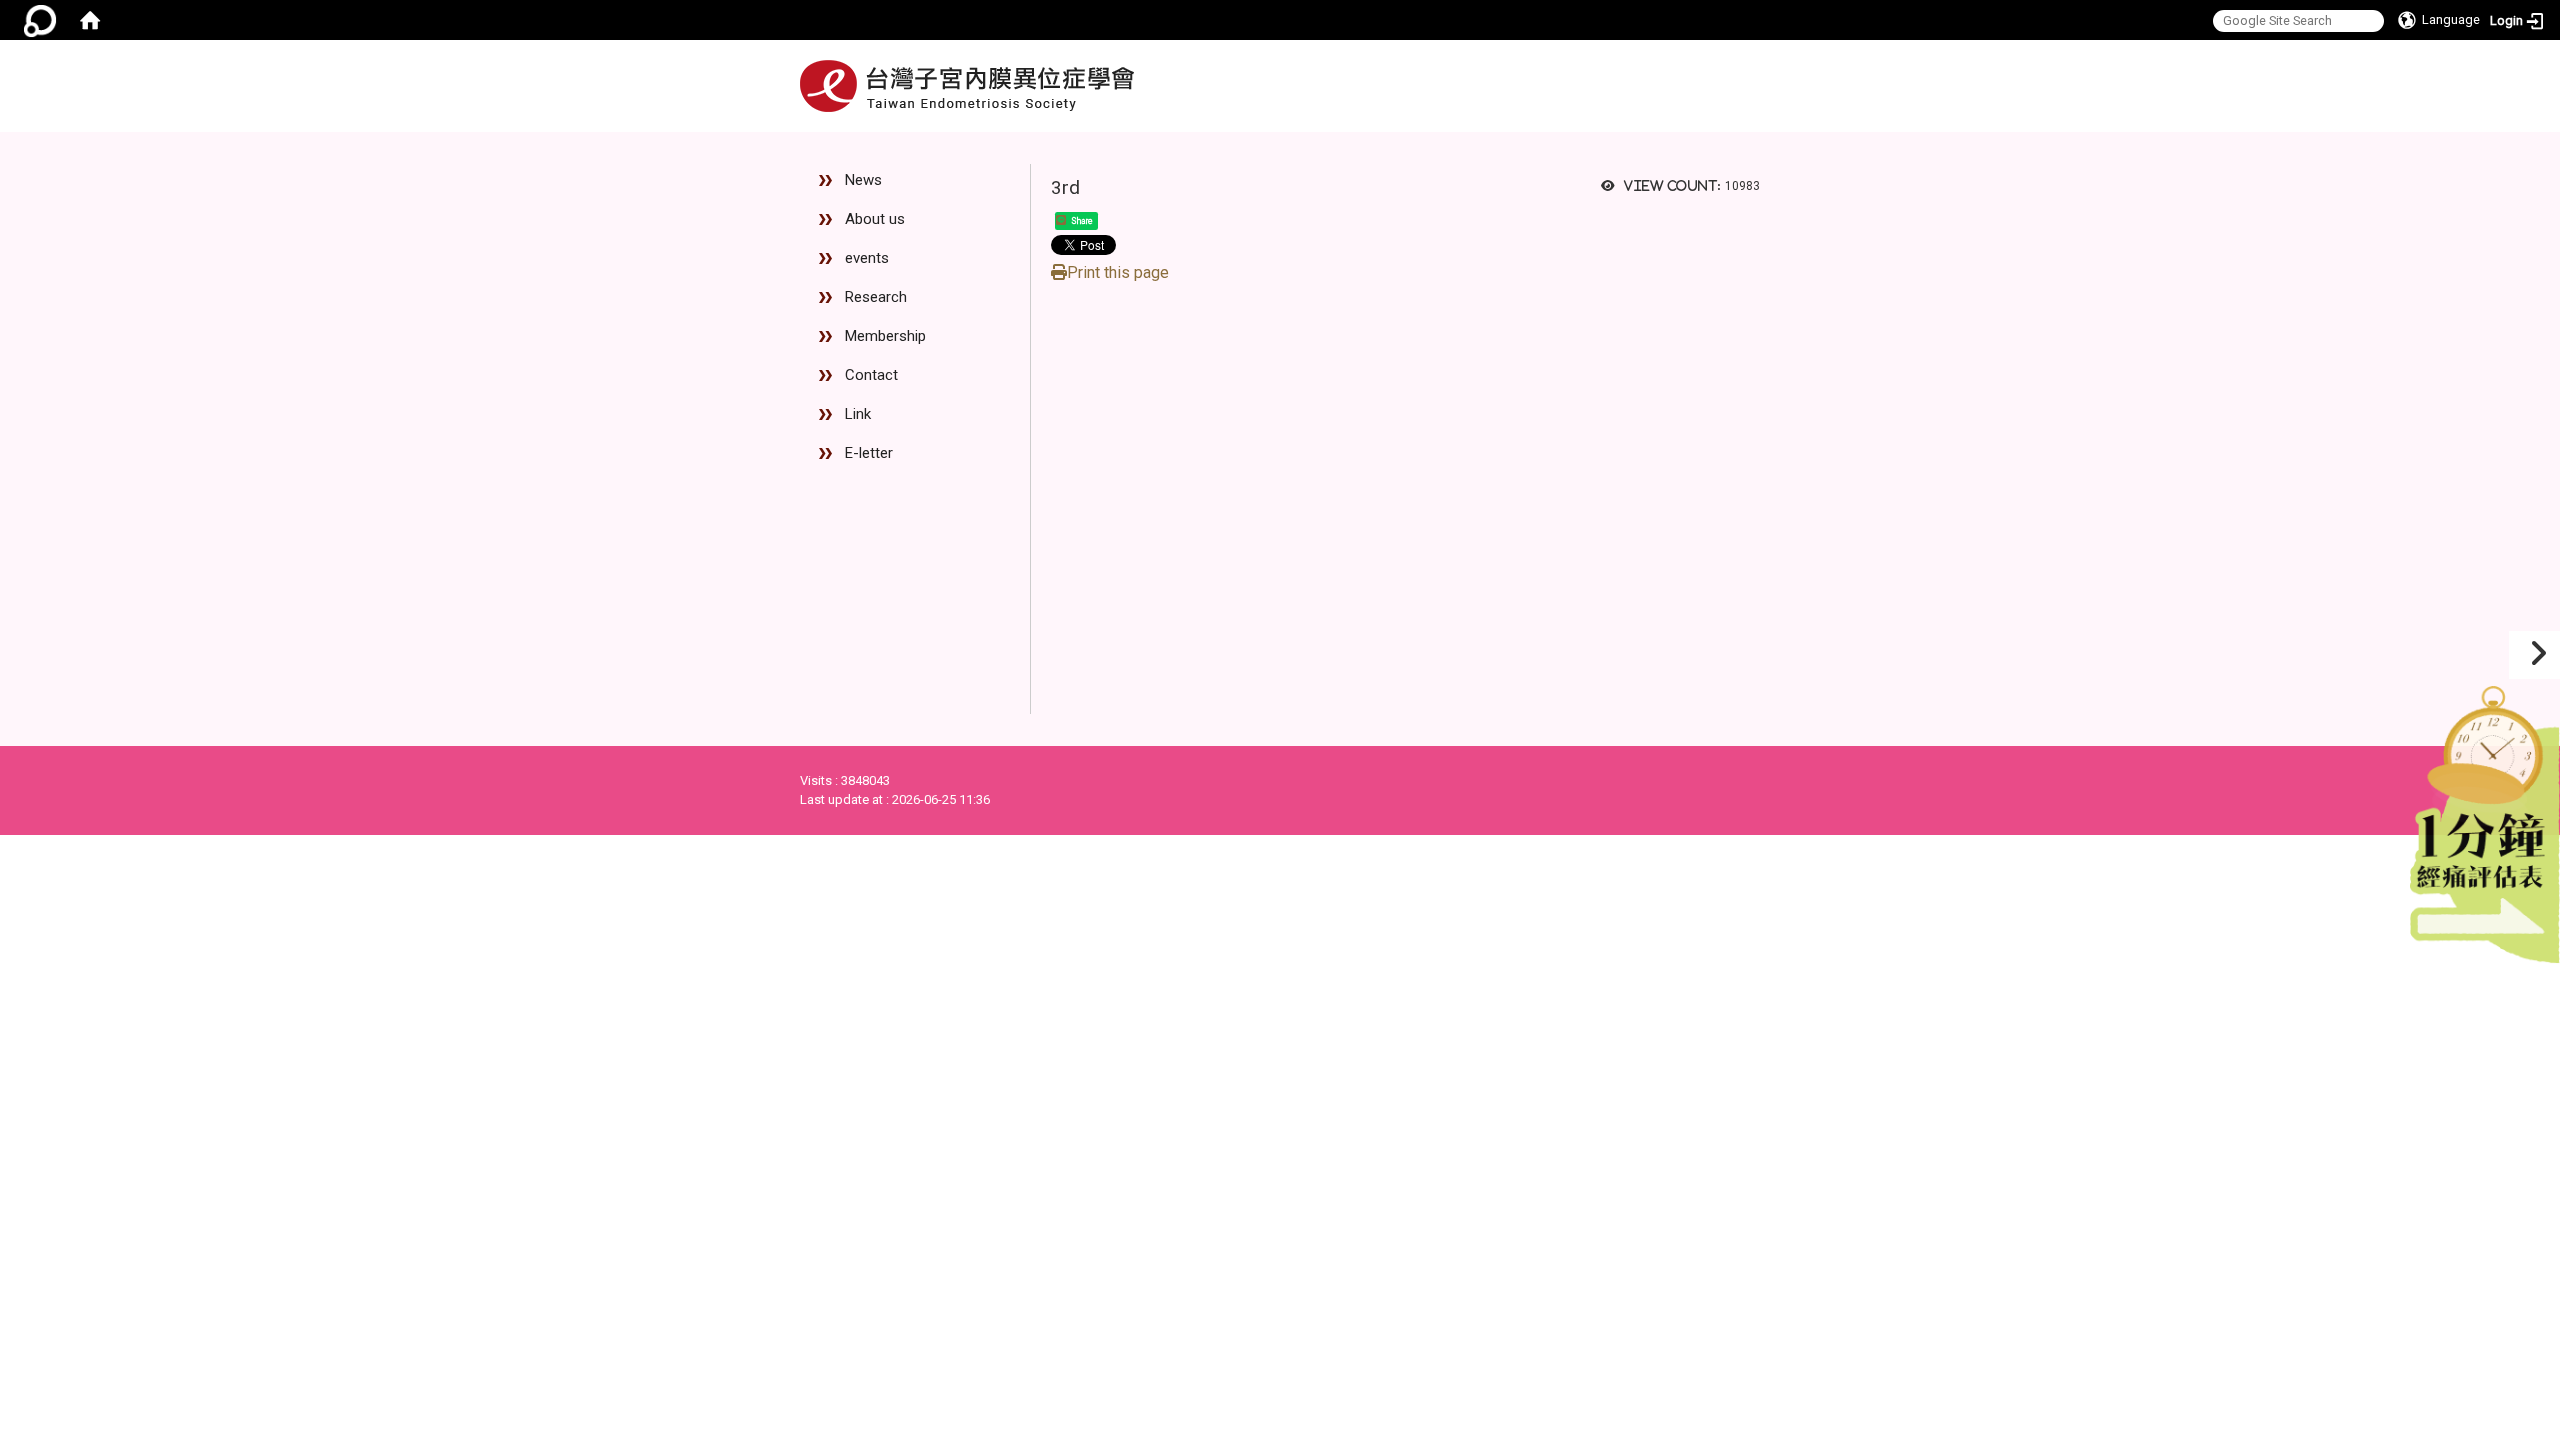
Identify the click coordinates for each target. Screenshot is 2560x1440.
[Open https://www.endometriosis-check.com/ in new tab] (2485, 819)
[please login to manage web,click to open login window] (40, 20)
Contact (871, 375)
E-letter (869, 453)
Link (858, 414)
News (863, 180)
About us (875, 219)
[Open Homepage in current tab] (90, 20)
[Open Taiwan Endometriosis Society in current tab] (967, 86)
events (867, 258)
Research (876, 297)
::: (1743, 140)
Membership (885, 336)
